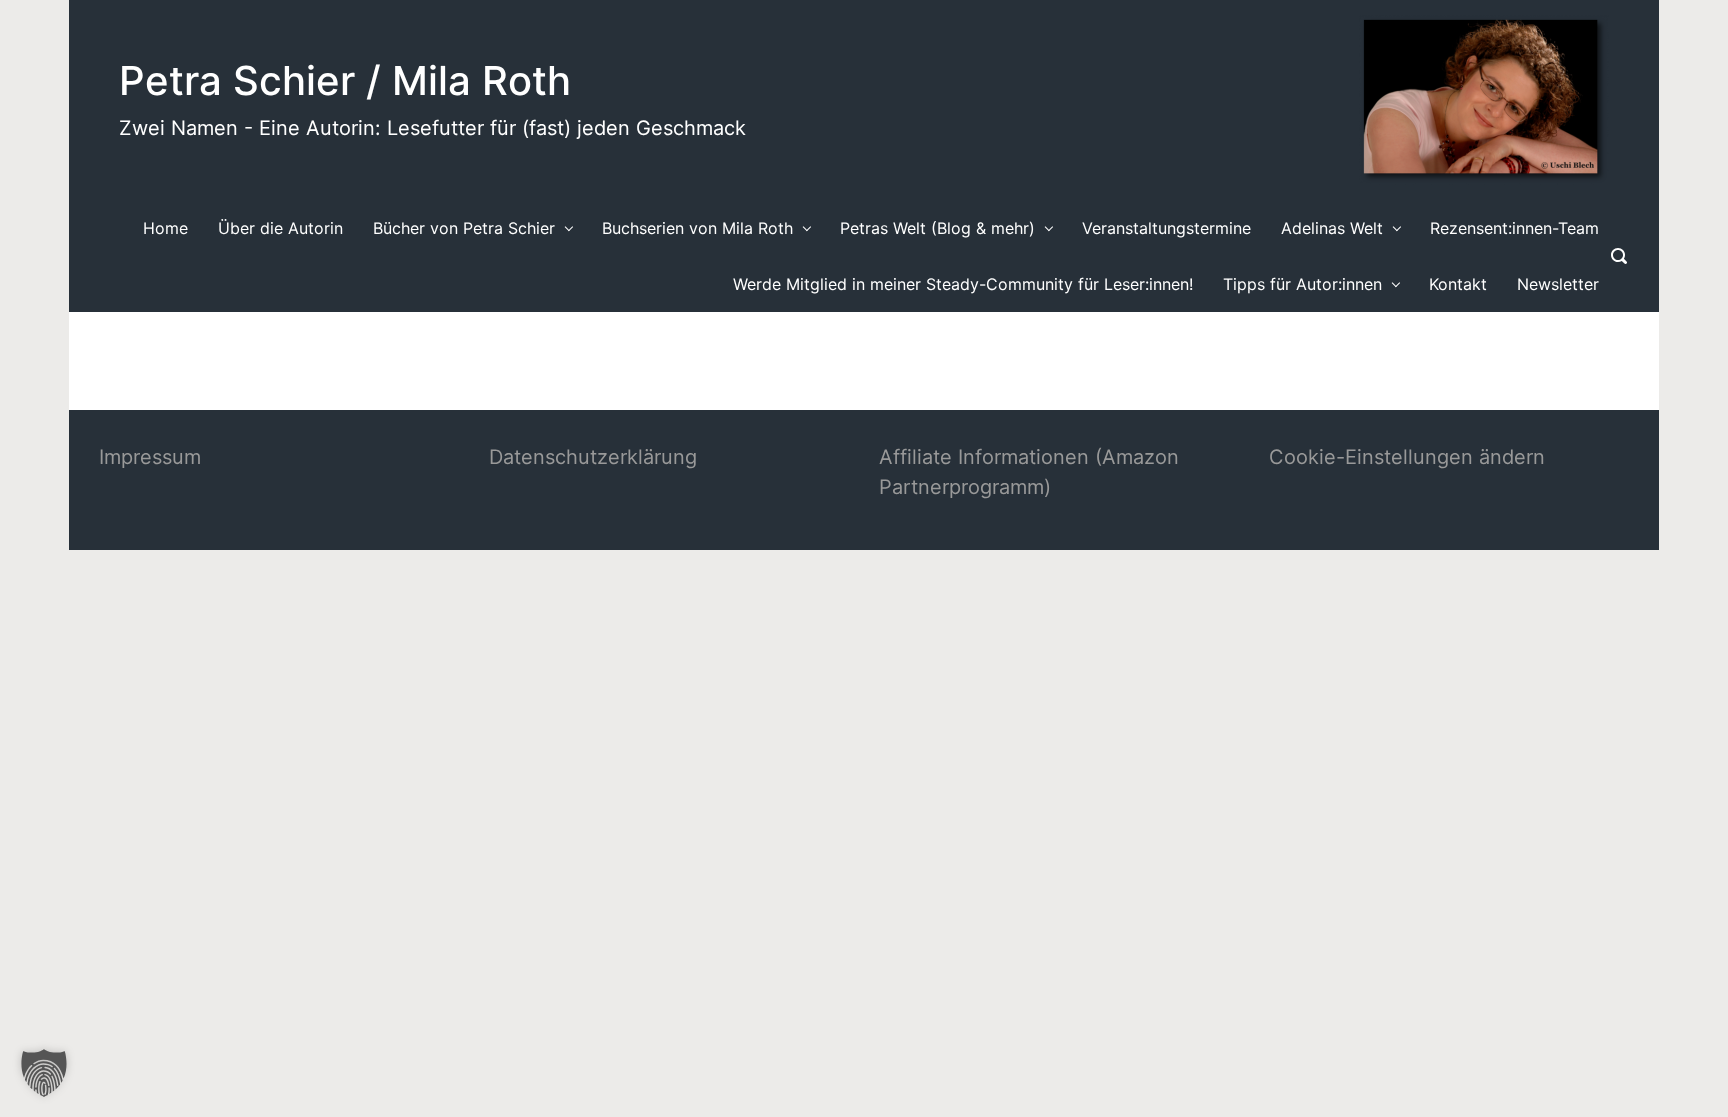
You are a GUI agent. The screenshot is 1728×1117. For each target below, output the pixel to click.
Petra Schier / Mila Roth (345, 80)
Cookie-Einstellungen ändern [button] (1407, 457)
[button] (44, 1073)
